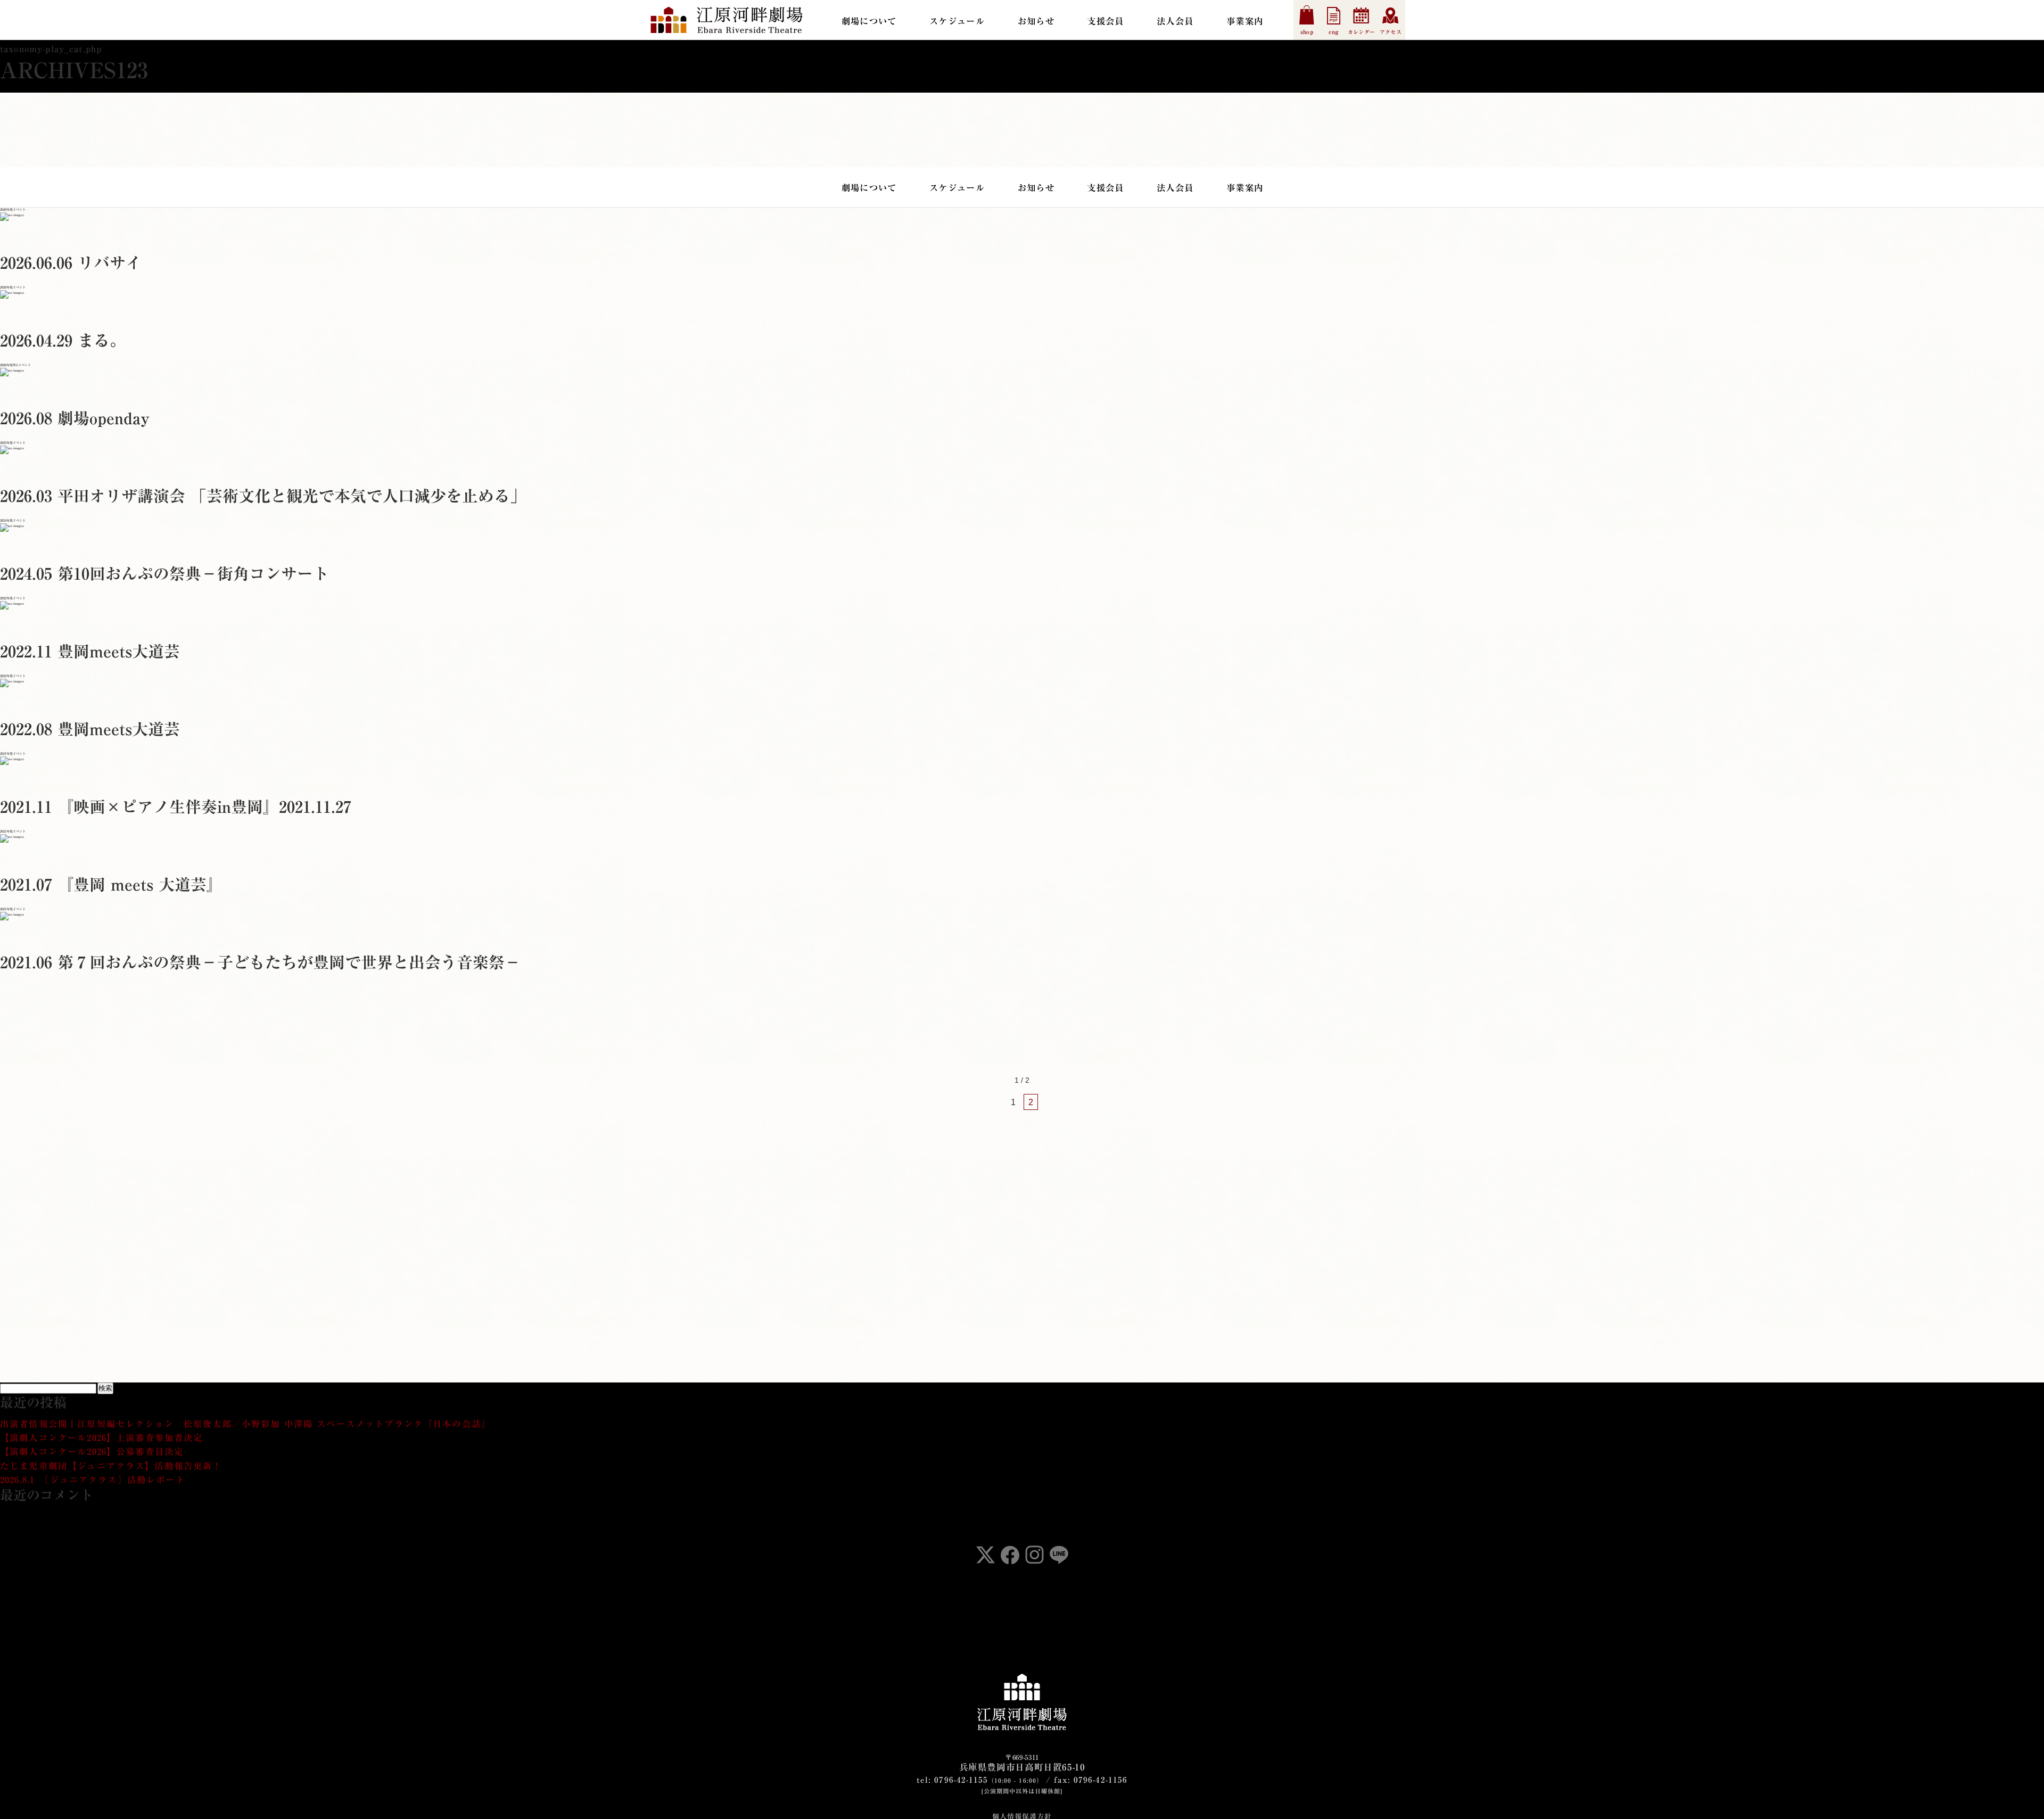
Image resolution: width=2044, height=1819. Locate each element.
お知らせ (1036, 21)
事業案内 (1245, 21)
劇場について (869, 21)
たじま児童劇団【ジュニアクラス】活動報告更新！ (111, 1466)
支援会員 (1105, 21)
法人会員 (1175, 21)
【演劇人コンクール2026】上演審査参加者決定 (102, 1438)
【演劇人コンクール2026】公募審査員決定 (92, 1451)
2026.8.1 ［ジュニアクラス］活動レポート (93, 1480)
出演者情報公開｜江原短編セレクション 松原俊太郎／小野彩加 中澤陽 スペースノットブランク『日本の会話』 (245, 1424)
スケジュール (957, 21)
